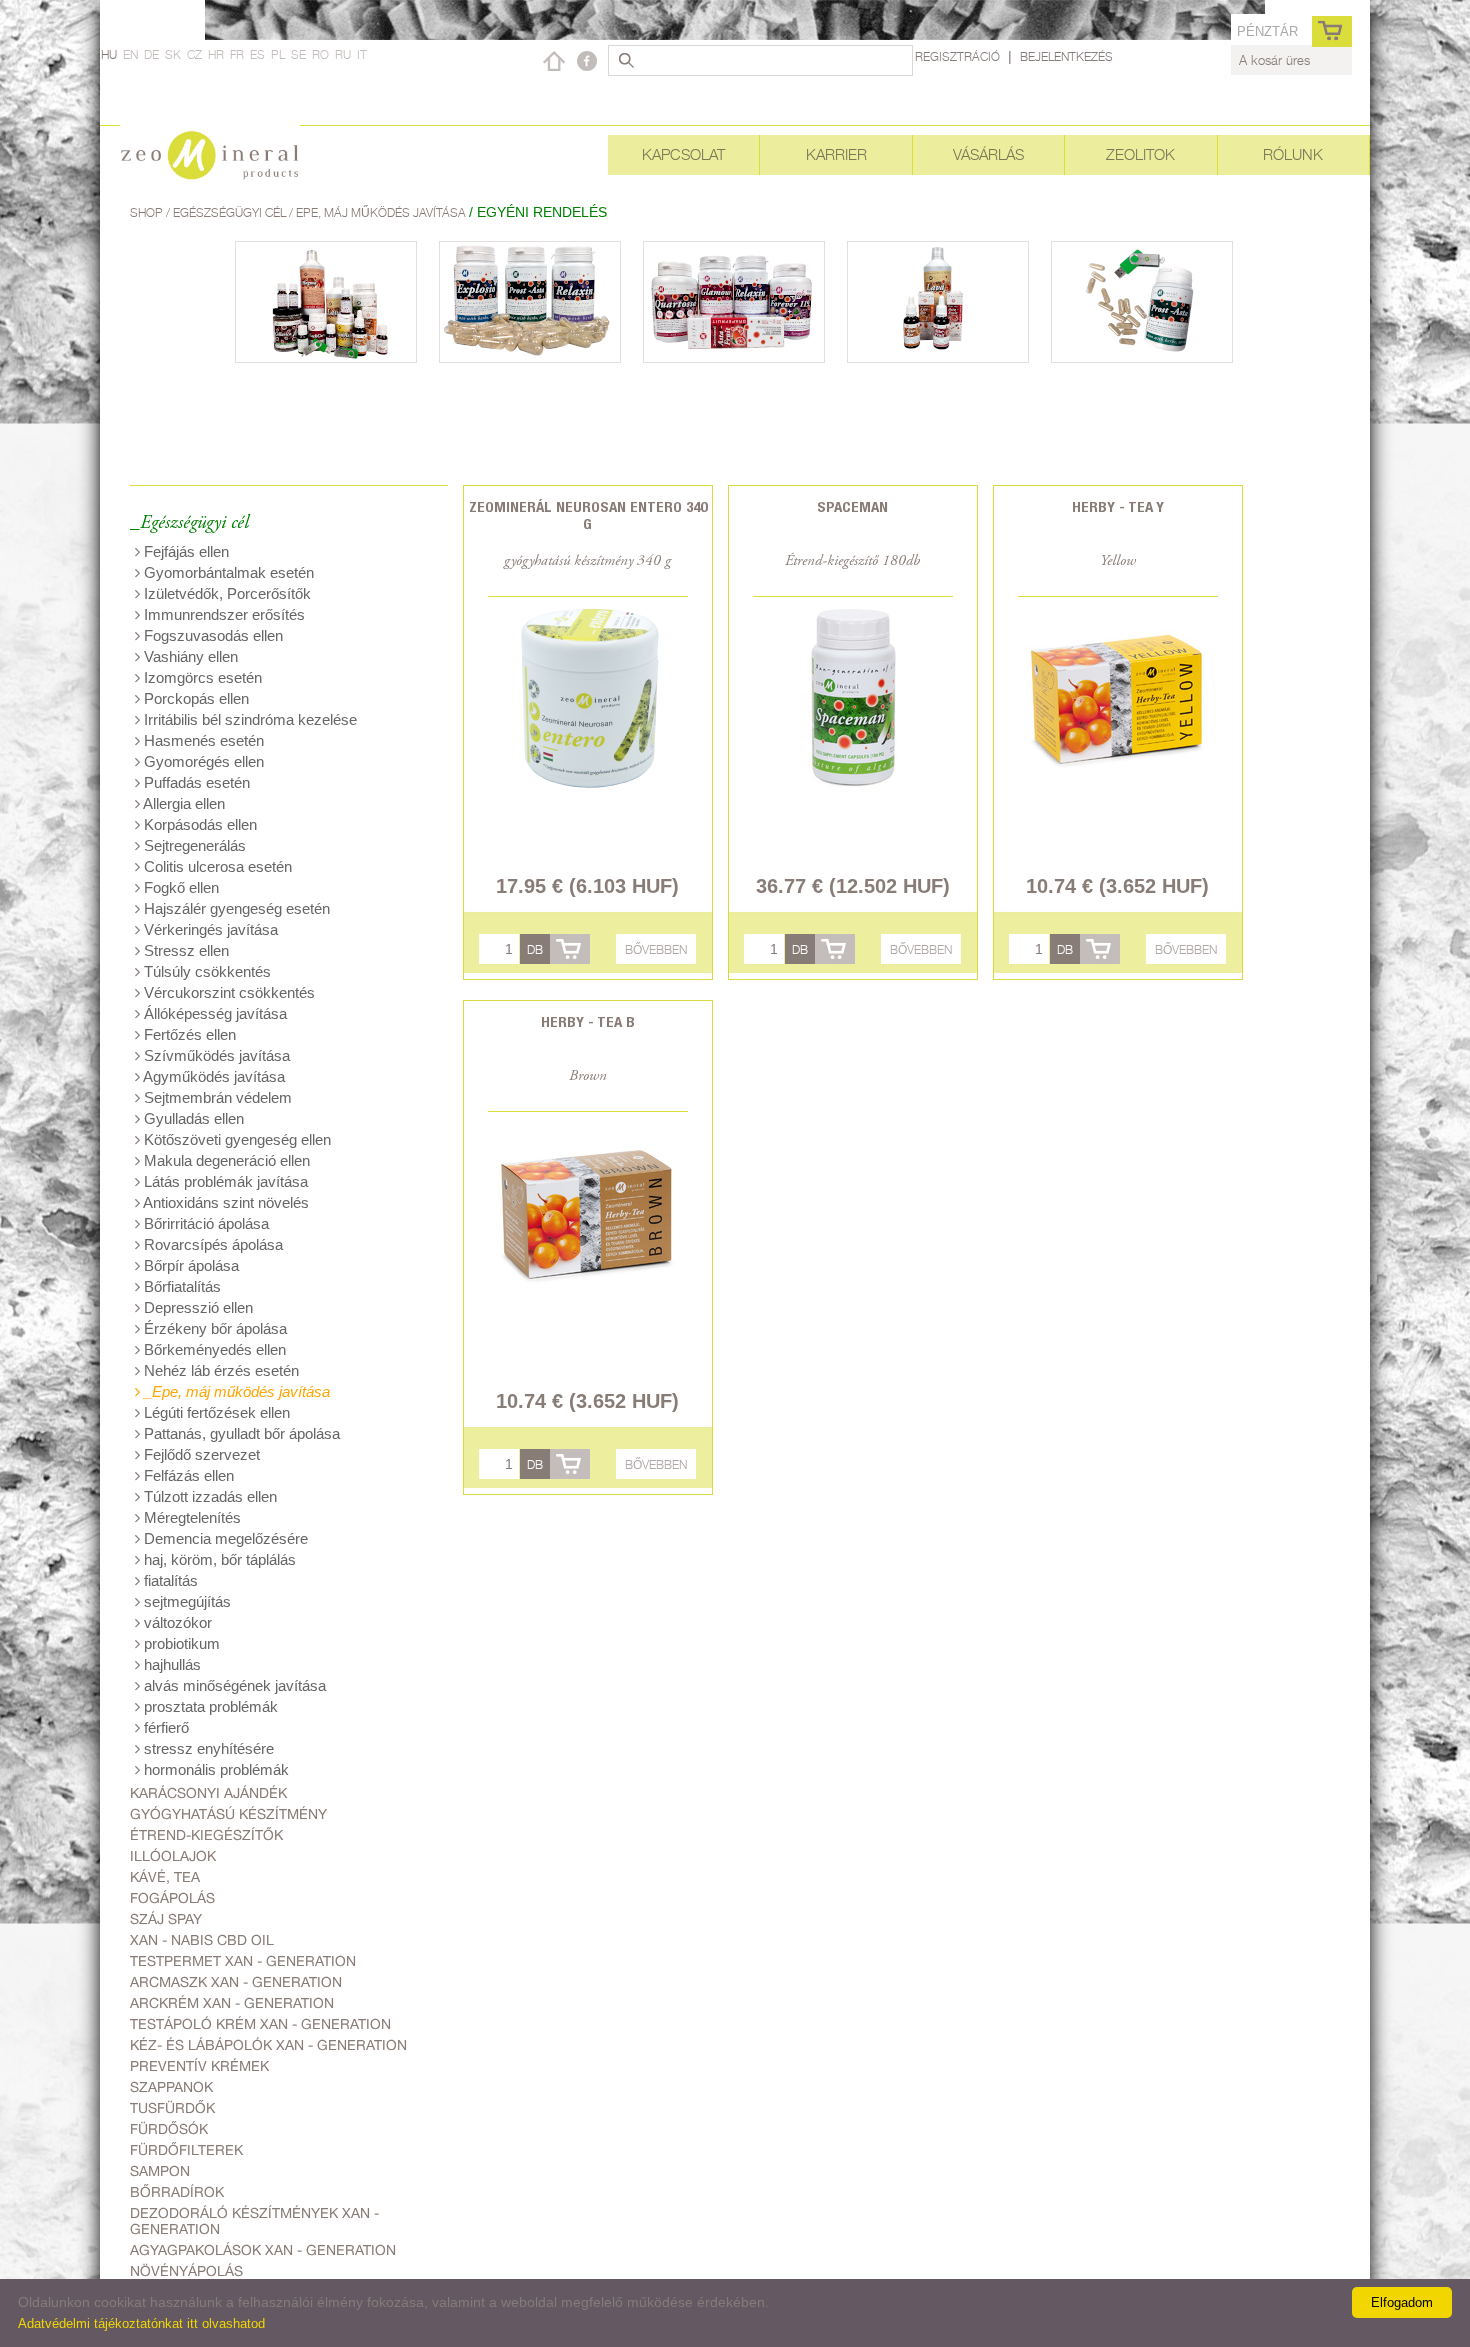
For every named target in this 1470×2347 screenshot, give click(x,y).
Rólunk (1293, 154)
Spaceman (852, 506)
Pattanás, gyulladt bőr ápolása (240, 1433)
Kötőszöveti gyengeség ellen (235, 1139)
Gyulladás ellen (192, 1118)
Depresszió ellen (196, 1307)
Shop (148, 212)
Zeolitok (1140, 154)
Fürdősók (169, 2129)
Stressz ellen (184, 950)
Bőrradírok (177, 2192)
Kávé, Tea (165, 1877)
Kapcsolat (683, 154)
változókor (176, 1622)
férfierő (164, 1727)
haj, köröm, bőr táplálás (218, 1559)
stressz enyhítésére (207, 1748)
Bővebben (656, 949)
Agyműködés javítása (212, 1076)
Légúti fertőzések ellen (215, 1412)
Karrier (836, 154)
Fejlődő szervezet (200, 1454)
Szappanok (171, 2087)
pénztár (1267, 31)
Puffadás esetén (195, 782)
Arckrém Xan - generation (232, 2003)
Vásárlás (988, 154)
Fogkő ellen (179, 887)
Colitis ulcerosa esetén (216, 866)
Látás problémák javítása (224, 1181)
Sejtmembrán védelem (216, 1097)
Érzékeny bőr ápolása (213, 1328)
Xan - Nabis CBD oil (202, 1940)
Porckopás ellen (194, 698)
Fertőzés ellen (188, 1034)
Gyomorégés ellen (202, 761)
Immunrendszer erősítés (222, 614)
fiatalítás (169, 1580)
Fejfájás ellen (184, 551)
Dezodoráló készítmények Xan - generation (254, 2221)
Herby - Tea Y (1118, 506)
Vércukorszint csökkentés (227, 992)
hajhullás (170, 1664)
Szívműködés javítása (215, 1055)
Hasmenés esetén (202, 740)
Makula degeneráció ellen (225, 1160)
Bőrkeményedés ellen (213, 1349)
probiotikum (180, 1643)
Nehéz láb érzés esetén (219, 1370)
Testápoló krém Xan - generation (260, 2024)
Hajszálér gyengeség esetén (235, 908)
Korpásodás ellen (198, 824)
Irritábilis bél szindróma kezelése (248, 719)
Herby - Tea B (588, 1021)
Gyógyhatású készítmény (228, 1814)
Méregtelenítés (190, 1517)
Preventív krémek (199, 2066)
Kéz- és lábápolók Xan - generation (268, 2045)
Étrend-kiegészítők (206, 1835)
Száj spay (166, 1919)
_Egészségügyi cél (189, 523)
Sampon (160, 2171)
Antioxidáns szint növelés (224, 1202)
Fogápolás (172, 1898)
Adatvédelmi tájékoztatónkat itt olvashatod (141, 2323)
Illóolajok (173, 1856)
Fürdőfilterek (186, 2150)
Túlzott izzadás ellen (208, 1496)
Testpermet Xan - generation (243, 1961)
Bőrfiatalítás (180, 1286)
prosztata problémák (209, 1706)
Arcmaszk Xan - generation (236, 1982)
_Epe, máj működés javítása (235, 1391)
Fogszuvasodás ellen (211, 635)
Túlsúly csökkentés (205, 971)
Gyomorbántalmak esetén (227, 572)
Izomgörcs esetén (201, 677)
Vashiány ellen (189, 656)
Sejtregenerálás (193, 845)
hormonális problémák (214, 1769)
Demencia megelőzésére (224, 1538)
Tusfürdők (172, 2108)
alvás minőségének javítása (233, 1685)
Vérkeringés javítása (209, 929)
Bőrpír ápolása (189, 1265)
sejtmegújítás (185, 1601)
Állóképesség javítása (213, 1013)
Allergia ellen (182, 803)
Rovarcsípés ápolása (211, 1244)
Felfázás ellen (187, 1475)
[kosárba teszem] (570, 949)
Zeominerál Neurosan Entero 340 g (588, 515)
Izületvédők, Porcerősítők (225, 593)
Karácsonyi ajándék (208, 1793)
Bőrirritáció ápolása (204, 1223)
